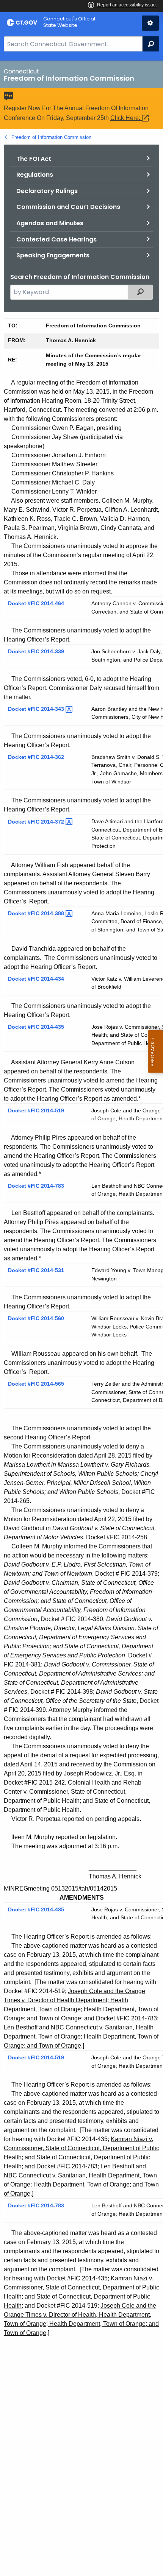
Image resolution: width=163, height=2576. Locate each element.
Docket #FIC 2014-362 (36, 757)
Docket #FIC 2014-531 (36, 1270)
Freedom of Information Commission (51, 137)
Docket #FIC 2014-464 (36, 603)
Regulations (35, 175)
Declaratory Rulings (47, 191)
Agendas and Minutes (50, 223)
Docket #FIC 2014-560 (36, 1318)
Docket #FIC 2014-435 (36, 1027)
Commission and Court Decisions (68, 207)
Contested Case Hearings (56, 239)
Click (126, 118)
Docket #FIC (37, 709)
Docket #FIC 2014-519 (36, 1110)
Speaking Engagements (53, 255)
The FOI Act (34, 159)
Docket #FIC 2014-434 (36, 979)
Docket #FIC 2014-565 (36, 1384)
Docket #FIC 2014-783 (36, 1186)
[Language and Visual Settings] (150, 23)
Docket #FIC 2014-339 (36, 651)
